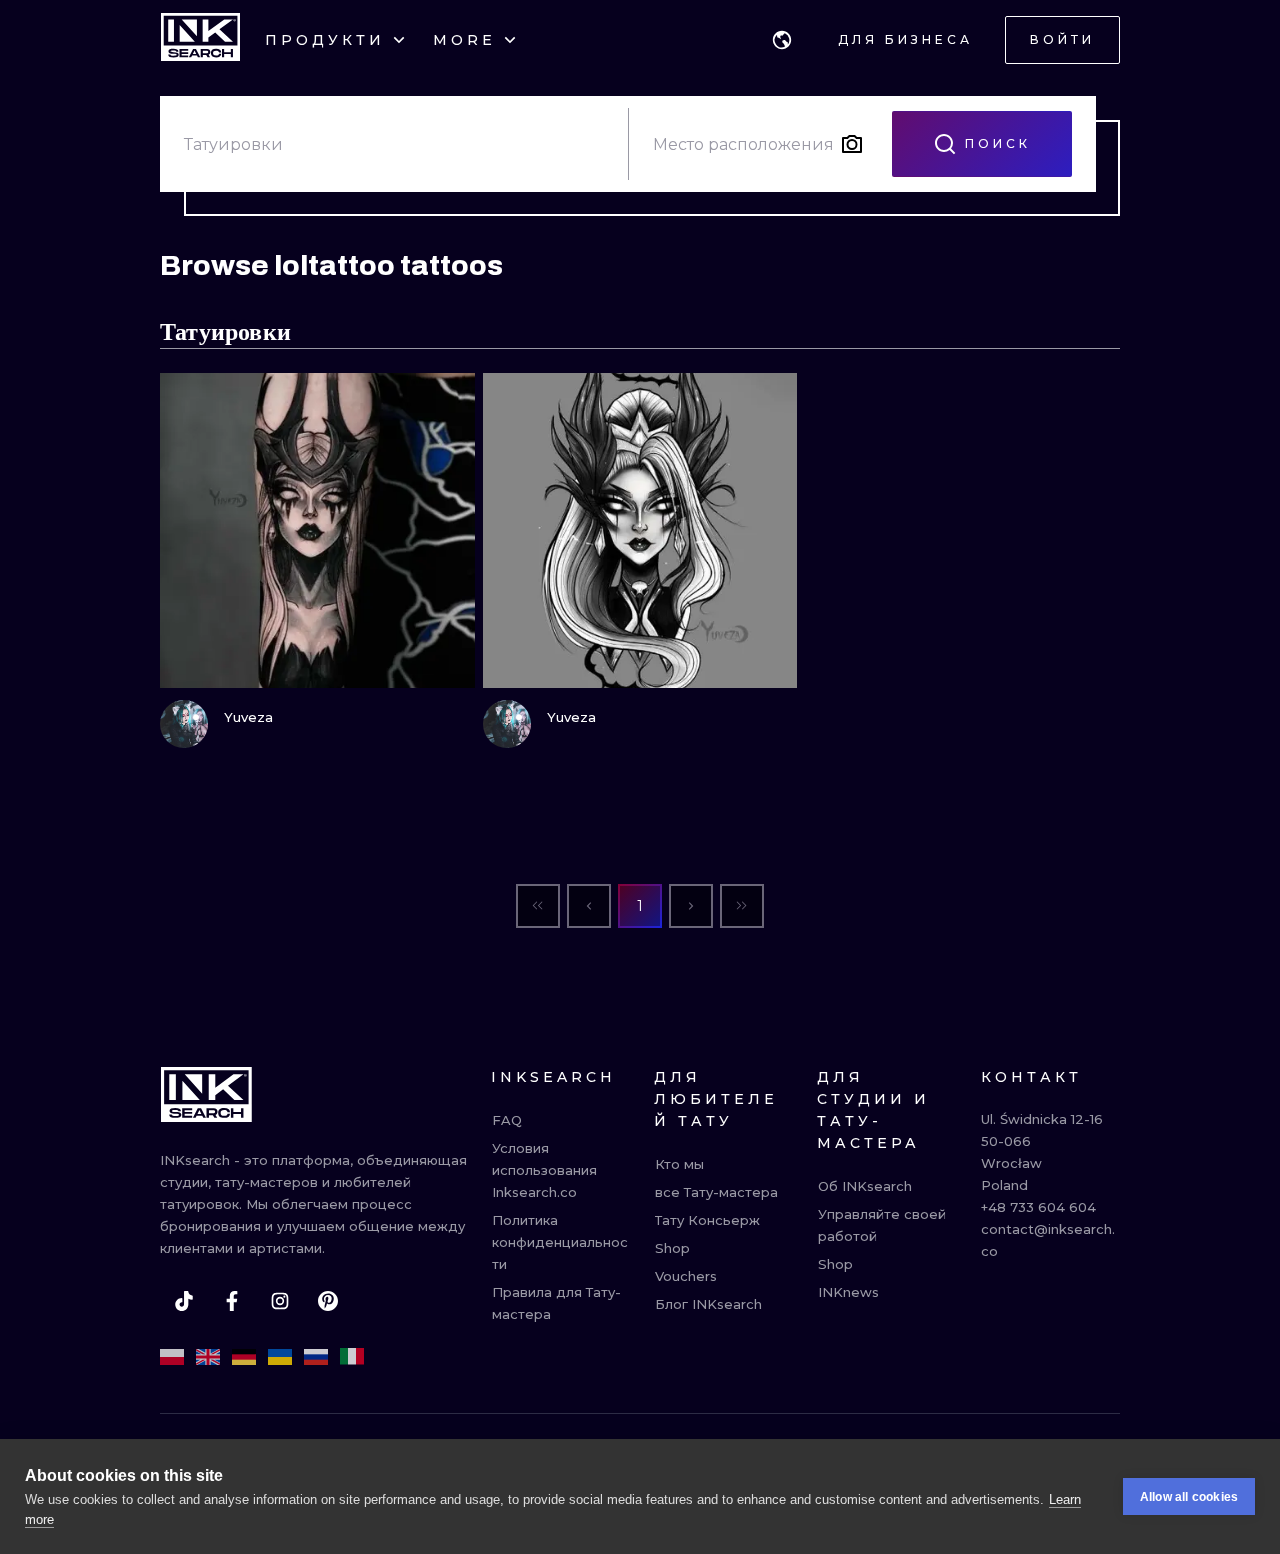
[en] (208, 1357)
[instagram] (280, 1301)
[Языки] (782, 40)
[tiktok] (184, 1301)
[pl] (172, 1357)
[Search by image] (852, 144)
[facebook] (232, 1301)
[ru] (316, 1357)
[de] (244, 1357)
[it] (352, 1357)
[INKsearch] (200, 40)
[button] (782, 40)
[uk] (280, 1357)
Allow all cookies (1189, 1497)
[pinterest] (328, 1301)
